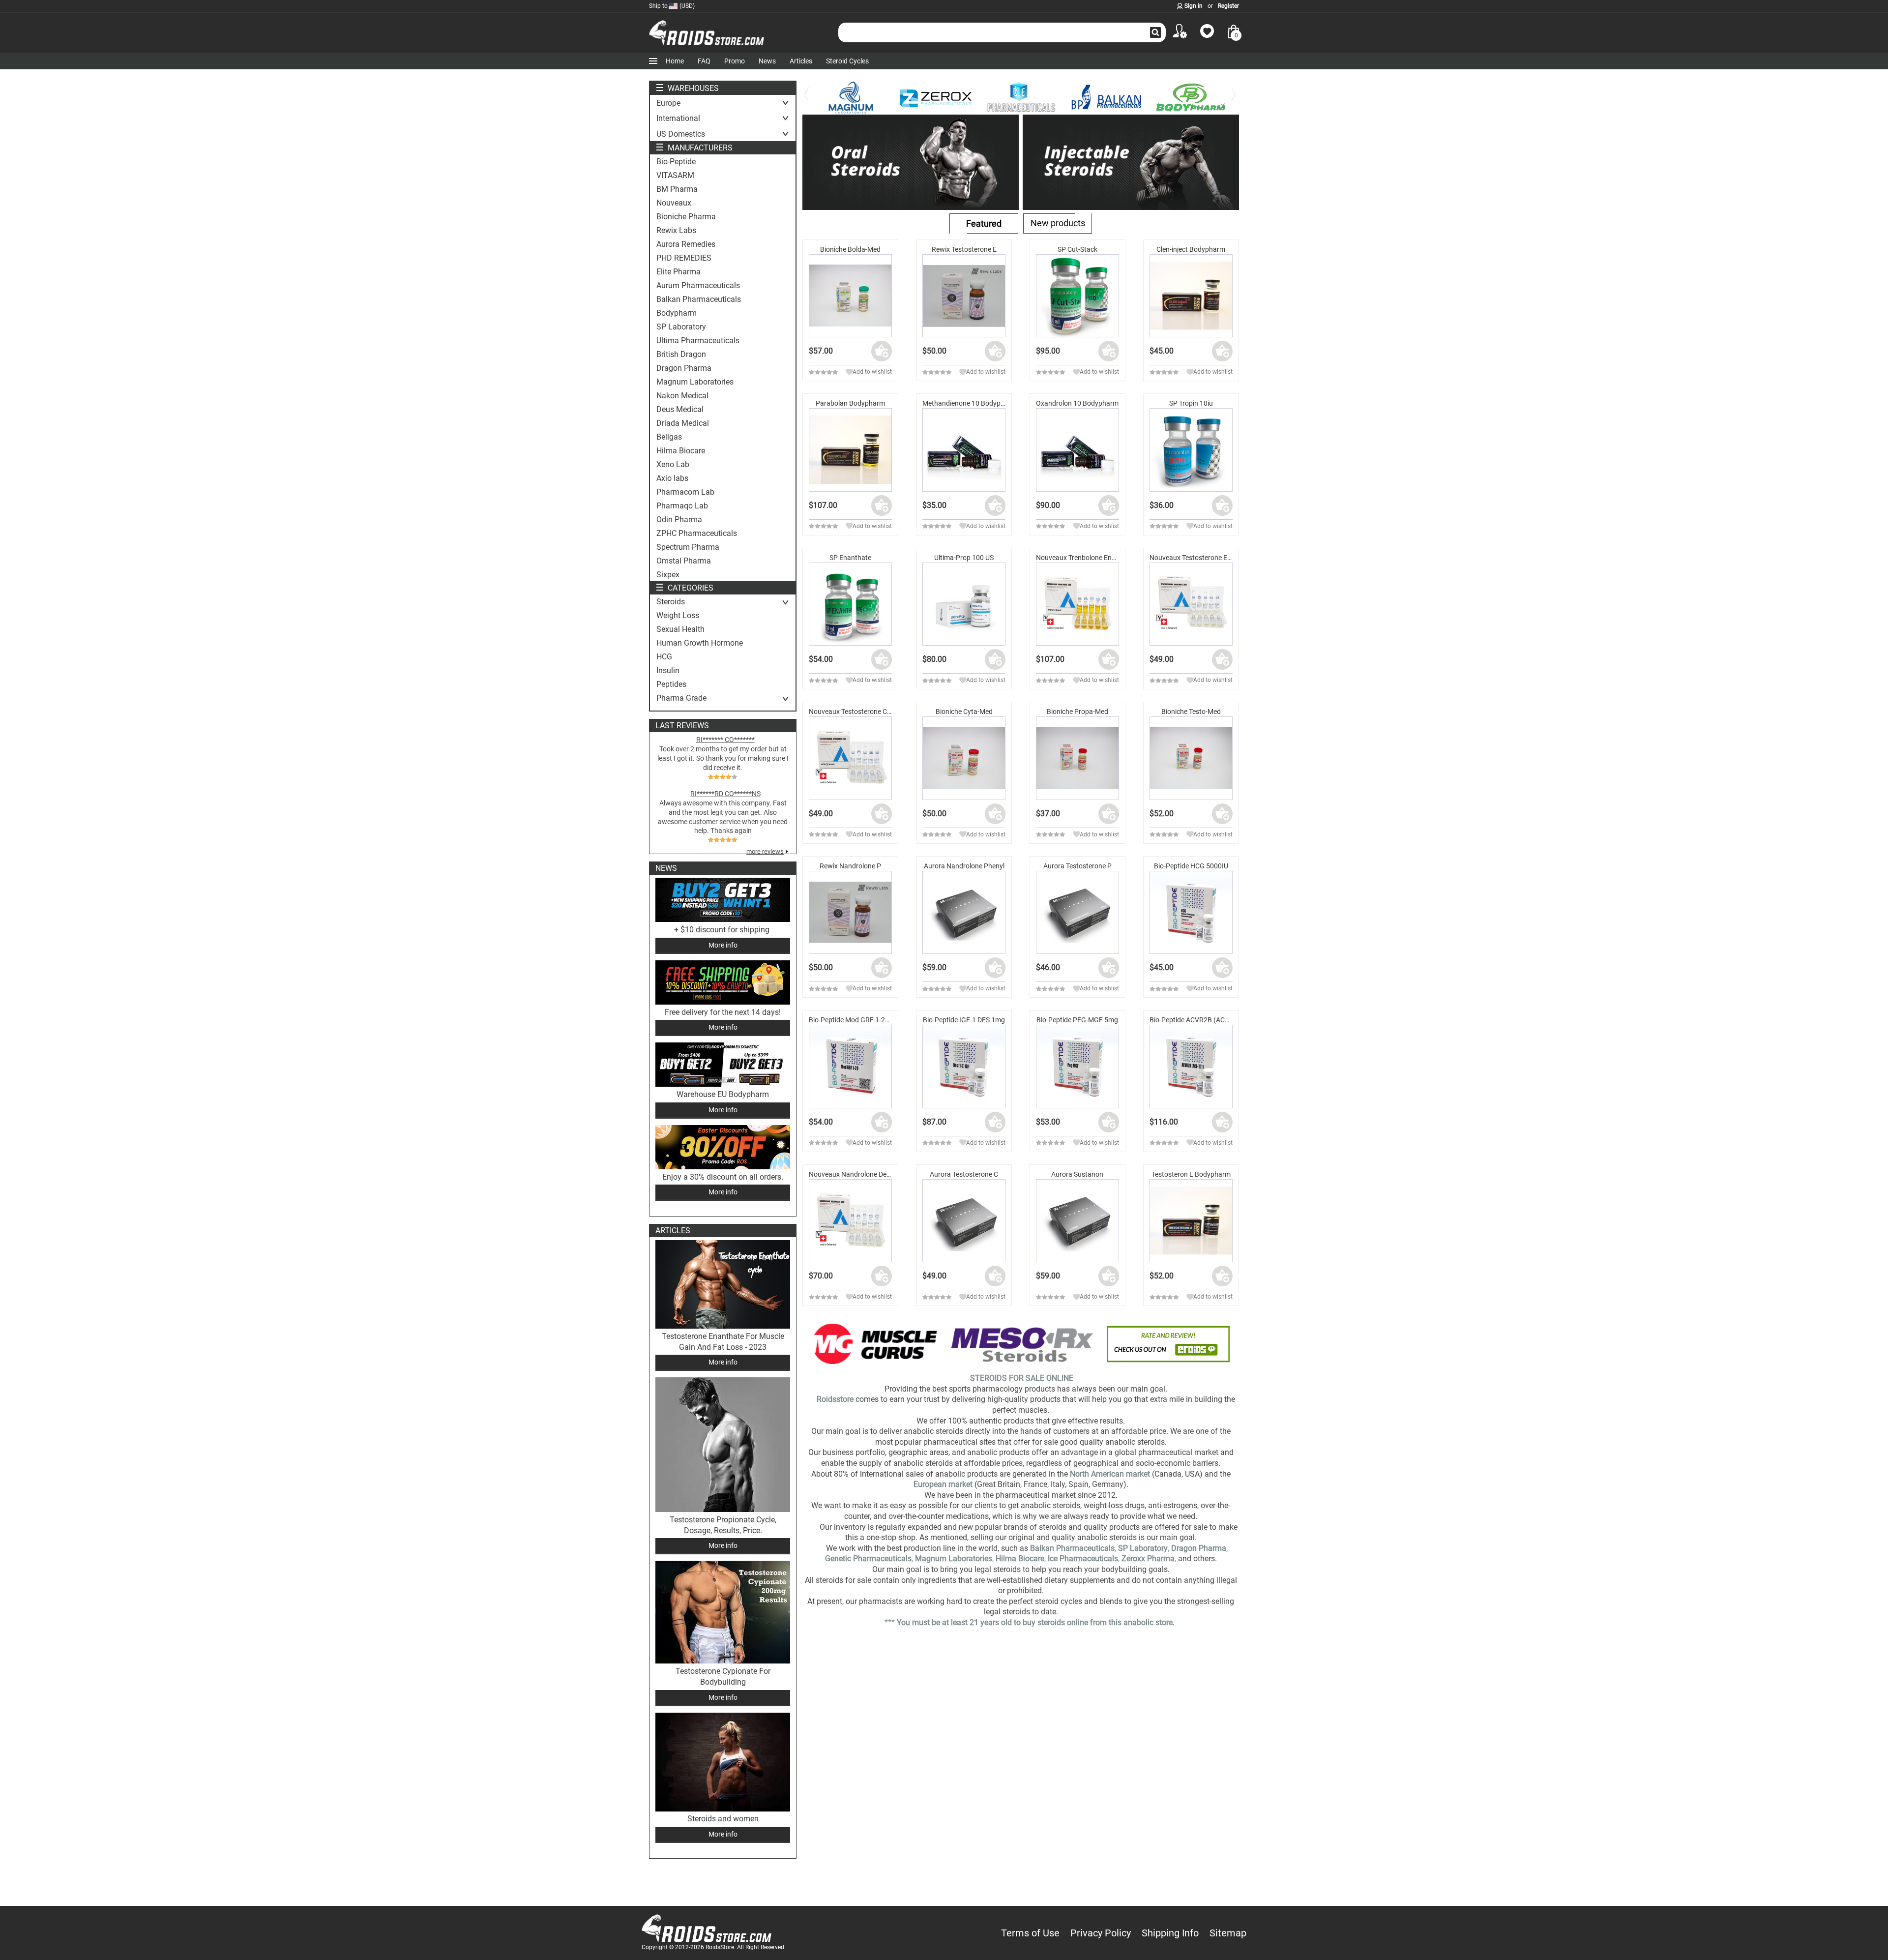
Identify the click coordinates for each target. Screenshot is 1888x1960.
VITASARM (675, 176)
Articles (801, 61)
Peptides (671, 684)
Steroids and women (723, 1819)
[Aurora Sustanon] (1077, 1221)
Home (675, 61)
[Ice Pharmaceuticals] (942, 98)
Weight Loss (678, 616)
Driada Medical (683, 423)
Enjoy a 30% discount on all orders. (723, 1177)
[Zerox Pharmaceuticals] (857, 98)
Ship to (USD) (672, 6)
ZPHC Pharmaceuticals (697, 534)
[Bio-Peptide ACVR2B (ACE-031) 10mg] (1191, 1066)
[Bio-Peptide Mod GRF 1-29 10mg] (850, 1066)
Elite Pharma (678, 272)
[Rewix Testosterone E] (964, 296)
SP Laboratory (681, 327)
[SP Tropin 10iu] (1191, 450)
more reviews (765, 851)
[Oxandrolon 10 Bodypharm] (1077, 450)
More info (723, 945)
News (767, 61)
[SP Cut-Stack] (1077, 296)
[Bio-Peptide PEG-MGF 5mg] (1077, 1066)
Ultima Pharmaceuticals (698, 341)
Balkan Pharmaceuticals (699, 299)
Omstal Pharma (684, 561)
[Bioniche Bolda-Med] (850, 296)
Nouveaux (674, 203)
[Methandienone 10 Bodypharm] (964, 450)
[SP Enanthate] (850, 604)
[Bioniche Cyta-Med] (964, 758)
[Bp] (1027, 98)
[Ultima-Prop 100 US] (964, 604)
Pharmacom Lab (685, 492)
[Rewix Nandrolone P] (850, 912)
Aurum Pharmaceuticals (698, 286)
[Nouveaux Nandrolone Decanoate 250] (850, 1221)
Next (1234, 101)
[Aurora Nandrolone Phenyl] (964, 912)
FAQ (704, 61)
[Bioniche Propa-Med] (1077, 758)
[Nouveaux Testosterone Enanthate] (1191, 604)
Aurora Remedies (686, 244)
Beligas (669, 437)
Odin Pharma (679, 520)
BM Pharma (677, 189)
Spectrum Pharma (688, 547)
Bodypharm (677, 313)
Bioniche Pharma (686, 217)
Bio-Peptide (676, 162)
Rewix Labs (676, 231)
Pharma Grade (681, 698)
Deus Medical (680, 410)
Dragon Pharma (684, 368)
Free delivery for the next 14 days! (723, 1012)
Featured (984, 223)
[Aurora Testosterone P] (1077, 912)
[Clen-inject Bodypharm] (1191, 296)
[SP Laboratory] (1197, 98)
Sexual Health (680, 629)
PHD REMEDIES (684, 258)
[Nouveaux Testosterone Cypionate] (850, 758)
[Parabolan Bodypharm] (850, 450)
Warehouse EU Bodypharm (723, 1094)
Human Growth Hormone (700, 643)
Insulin (668, 671)
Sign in (1194, 6)
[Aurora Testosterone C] (964, 1221)
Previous (807, 101)
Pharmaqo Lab (682, 506)
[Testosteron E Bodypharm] (1191, 1221)
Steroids (671, 602)
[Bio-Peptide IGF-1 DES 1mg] (964, 1066)
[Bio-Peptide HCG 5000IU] (1191, 912)
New (1058, 223)
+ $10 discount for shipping (723, 930)
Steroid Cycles (847, 61)
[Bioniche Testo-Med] (1191, 758)
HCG (664, 657)
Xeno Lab (673, 465)
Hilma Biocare (681, 451)
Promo (735, 61)
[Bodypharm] (1112, 98)
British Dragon (681, 355)
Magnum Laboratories (695, 382)
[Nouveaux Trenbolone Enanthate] (1077, 604)
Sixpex (668, 575)
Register (1228, 6)
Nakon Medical (682, 396)
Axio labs (672, 478)
